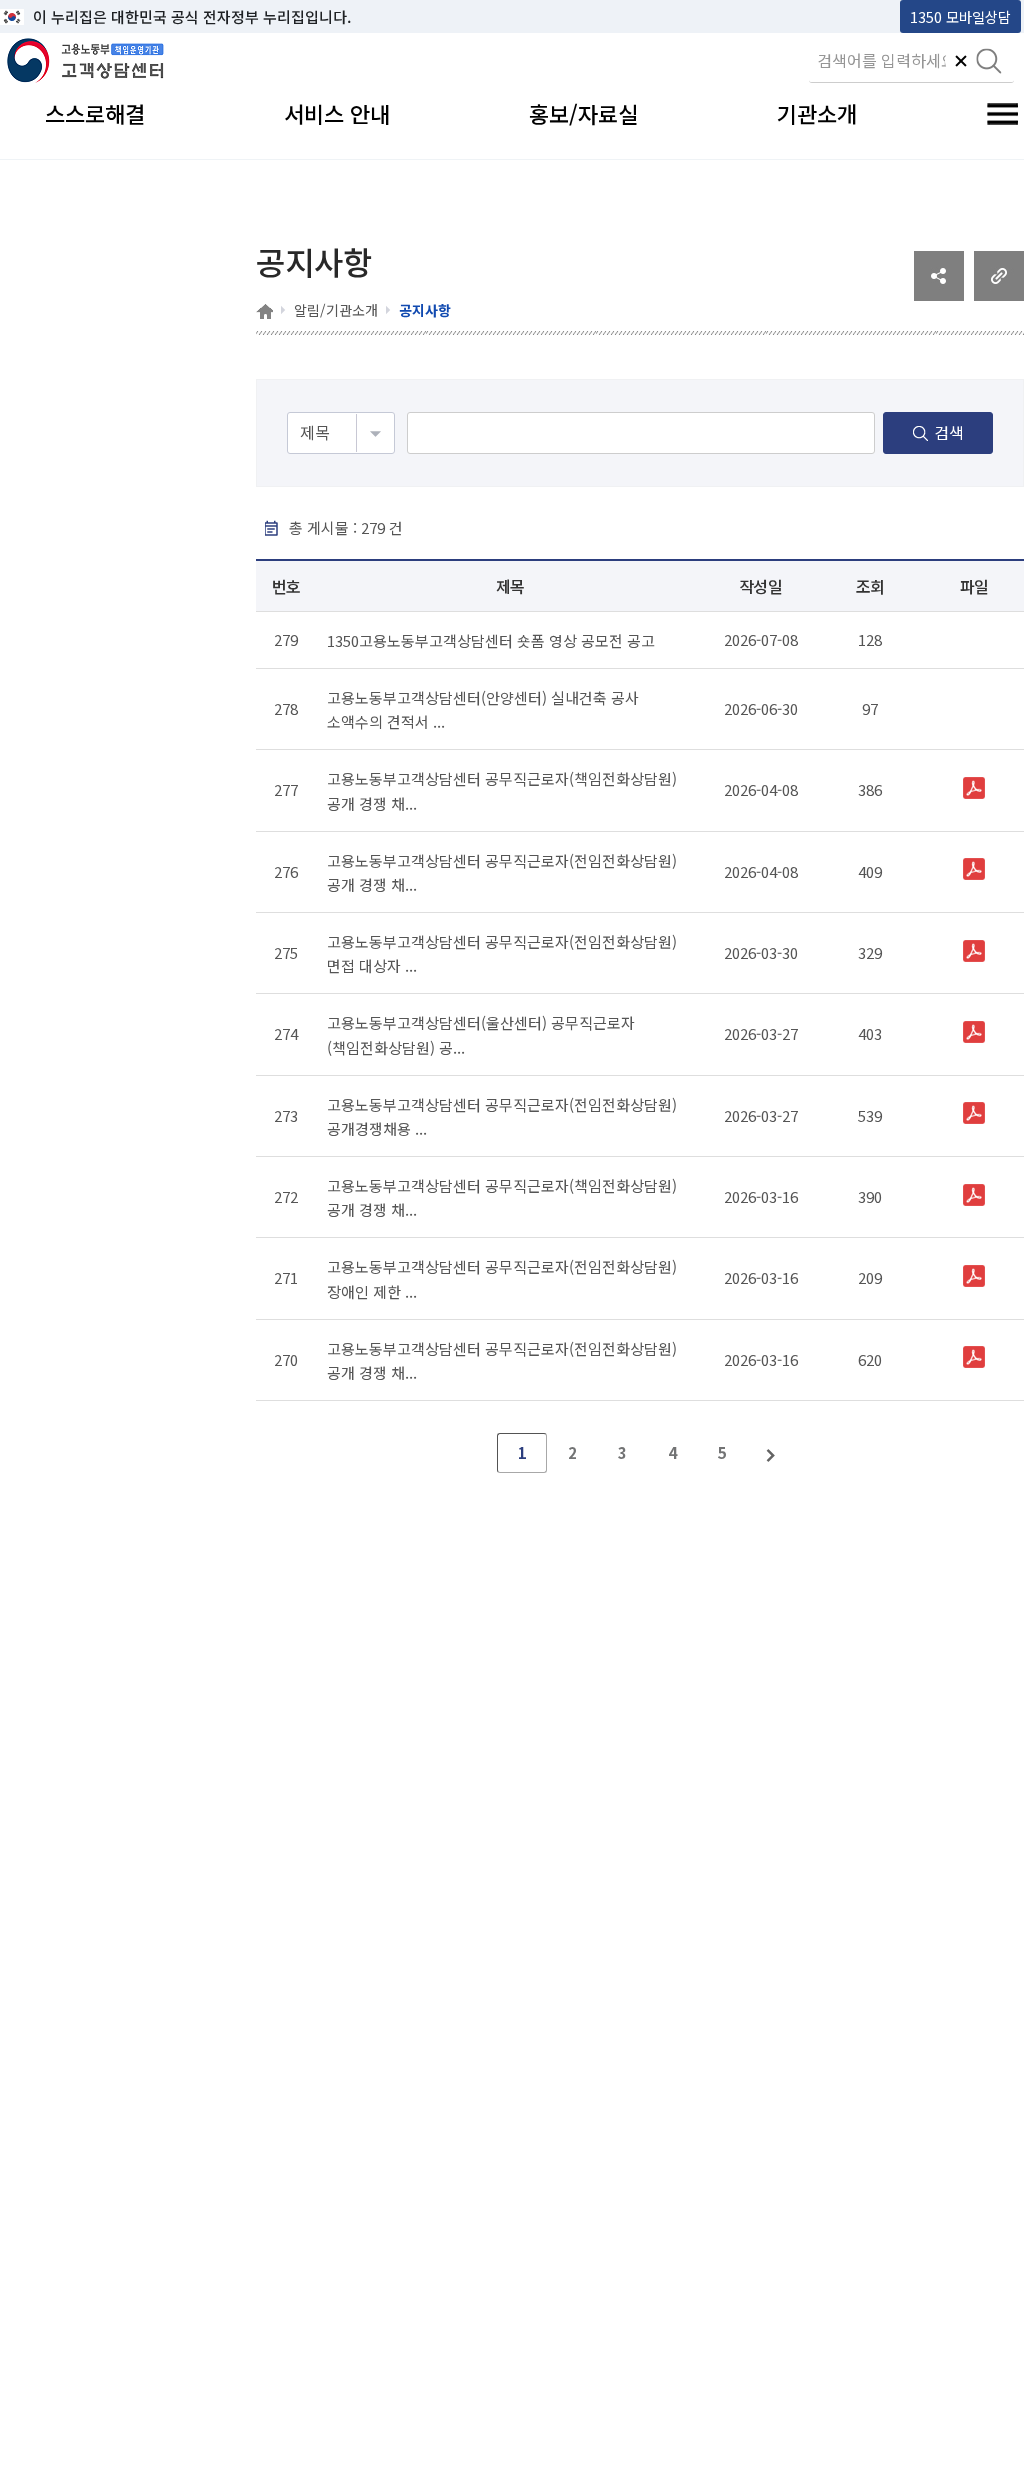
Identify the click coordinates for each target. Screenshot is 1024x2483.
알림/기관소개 (336, 310)
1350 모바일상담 (960, 16)
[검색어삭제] (961, 63)
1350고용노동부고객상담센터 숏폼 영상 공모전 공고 (491, 640)
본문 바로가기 (51, 16)
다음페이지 (772, 1453)
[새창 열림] (939, 294)
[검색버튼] (989, 63)
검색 (949, 432)
